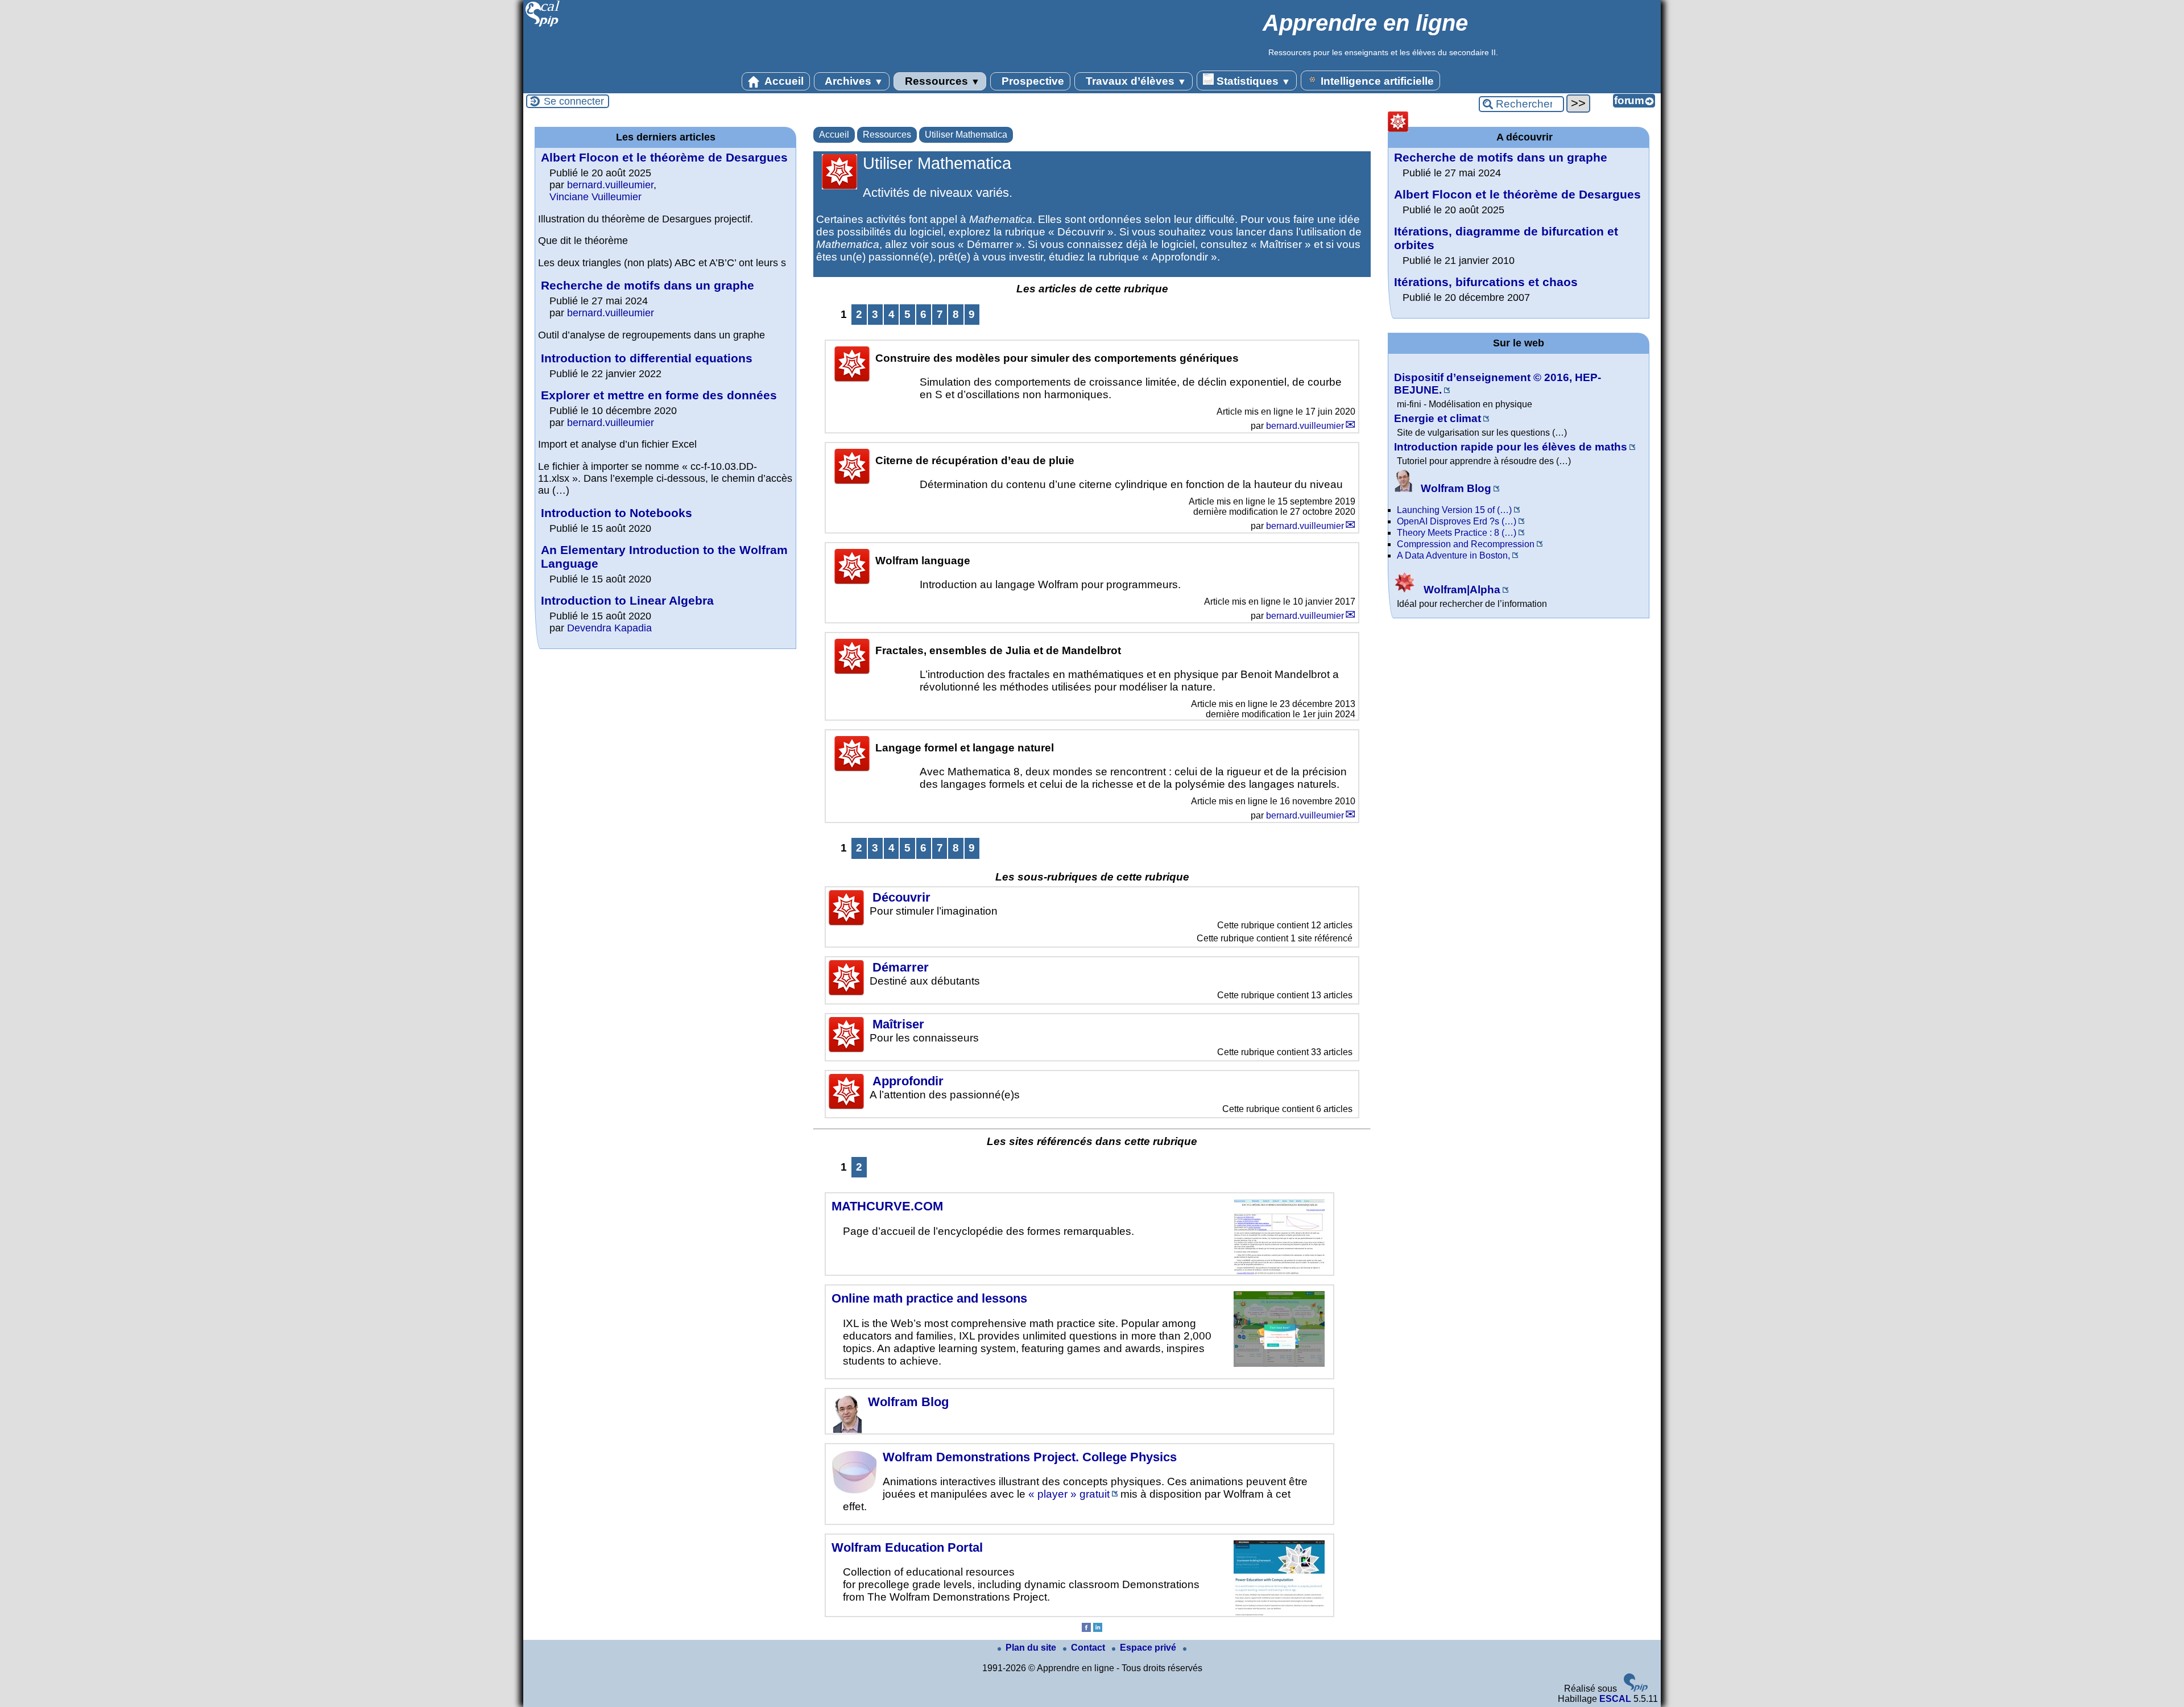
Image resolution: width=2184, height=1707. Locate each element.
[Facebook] (1086, 1629)
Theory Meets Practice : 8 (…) (1457, 533)
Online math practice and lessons (929, 1298)
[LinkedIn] (1098, 1629)
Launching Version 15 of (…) (1454, 510)
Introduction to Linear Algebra (627, 600)
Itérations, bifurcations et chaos (1486, 282)
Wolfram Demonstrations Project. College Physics (1030, 1457)
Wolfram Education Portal (907, 1547)
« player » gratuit (1069, 1494)
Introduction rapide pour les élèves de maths (1511, 447)
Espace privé (1149, 1648)
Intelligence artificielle (1376, 81)
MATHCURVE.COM (887, 1206)
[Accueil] (543, 25)
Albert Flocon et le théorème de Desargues (664, 157)
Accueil (783, 81)
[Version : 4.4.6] (1636, 1689)
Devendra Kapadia (609, 628)
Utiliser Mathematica (966, 135)
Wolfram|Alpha (1461, 590)
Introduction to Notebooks (617, 513)
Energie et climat (1438, 418)
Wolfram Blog (908, 1402)
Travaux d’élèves (1135, 81)
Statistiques (1252, 81)
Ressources (941, 81)
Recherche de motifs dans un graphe (648, 285)
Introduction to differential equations (647, 358)
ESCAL (1615, 1699)
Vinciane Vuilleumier (595, 197)
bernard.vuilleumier (1305, 426)
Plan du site (1032, 1648)
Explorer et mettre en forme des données (659, 395)
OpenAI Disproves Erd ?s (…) (1457, 521)
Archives (853, 81)
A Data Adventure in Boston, (1453, 555)
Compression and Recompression (1466, 544)
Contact (1089, 1648)
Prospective (1031, 81)
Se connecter (574, 101)
